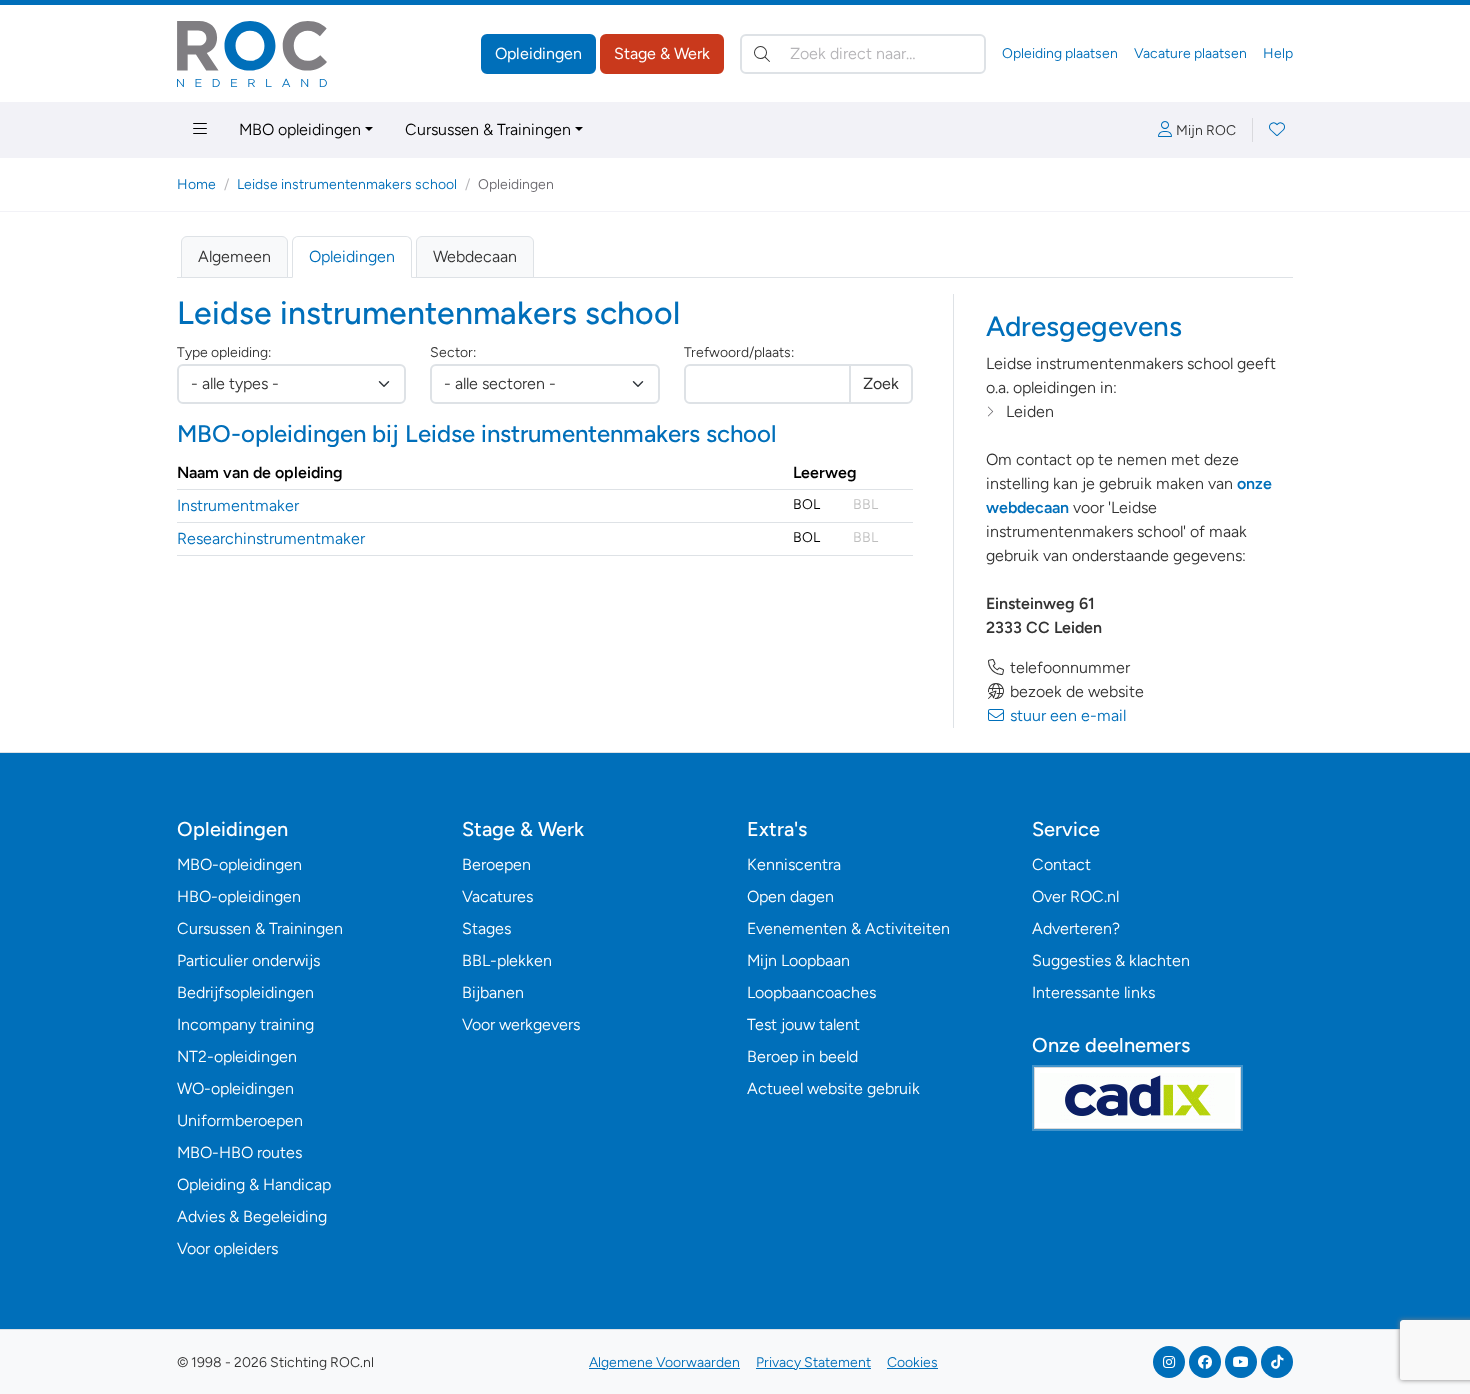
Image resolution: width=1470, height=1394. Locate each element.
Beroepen (496, 864)
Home (196, 184)
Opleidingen (538, 53)
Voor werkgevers (521, 1024)
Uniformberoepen (240, 1120)
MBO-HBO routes (239, 1152)
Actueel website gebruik (833, 1088)
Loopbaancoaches (811, 992)
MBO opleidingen (300, 129)
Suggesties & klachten (1111, 960)
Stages (486, 928)
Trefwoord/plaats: (739, 352)
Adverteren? (1076, 928)
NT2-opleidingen (237, 1056)
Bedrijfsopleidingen (245, 992)
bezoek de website (1075, 691)
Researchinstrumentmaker (271, 538)
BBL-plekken (507, 960)
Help (1278, 53)
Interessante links (1093, 992)
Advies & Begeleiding (252, 1216)
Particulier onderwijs (248, 960)
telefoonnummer (1068, 667)
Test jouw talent (803, 1024)
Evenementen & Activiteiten (848, 928)
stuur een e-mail (1066, 715)
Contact (1061, 864)
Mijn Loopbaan (798, 960)
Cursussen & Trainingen (488, 129)
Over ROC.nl (1075, 896)
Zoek (881, 383)
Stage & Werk (662, 53)
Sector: (453, 352)
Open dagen (790, 896)
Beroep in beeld (802, 1056)
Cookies (912, 1362)
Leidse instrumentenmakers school (347, 184)
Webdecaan (475, 256)
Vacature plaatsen (1190, 53)
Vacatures (497, 896)
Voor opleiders (227, 1248)
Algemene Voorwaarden (664, 1362)
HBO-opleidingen (239, 896)
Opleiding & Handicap (254, 1184)
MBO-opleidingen (239, 864)
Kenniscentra (794, 864)
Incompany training (245, 1024)
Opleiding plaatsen (1060, 53)
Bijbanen (493, 992)
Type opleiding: (224, 352)
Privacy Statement (813, 1362)
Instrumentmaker (238, 505)
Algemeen (234, 256)
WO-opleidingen (235, 1088)
